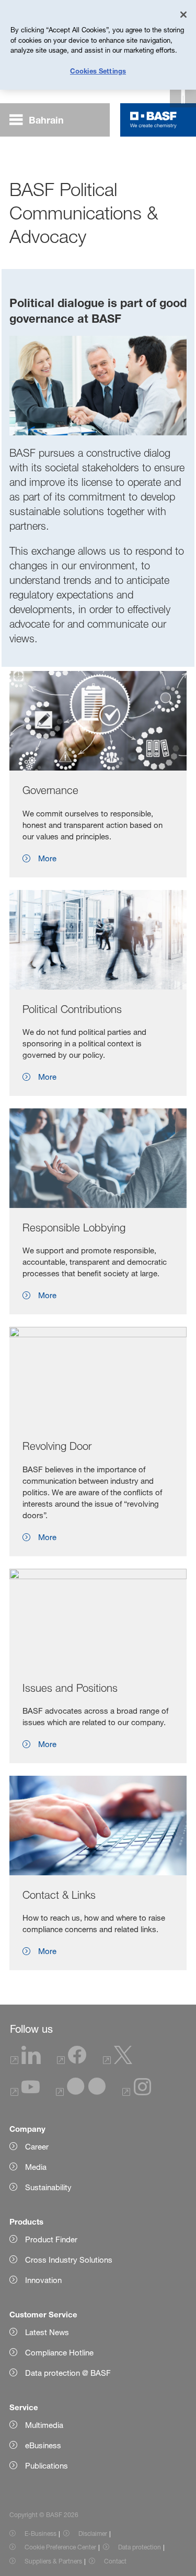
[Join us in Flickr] (81, 2093)
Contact (115, 2561)
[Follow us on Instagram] (137, 2093)
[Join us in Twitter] (118, 2061)
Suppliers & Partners (53, 2561)
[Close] (183, 15)
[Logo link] (153, 120)
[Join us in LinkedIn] (26, 2061)
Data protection (140, 2547)
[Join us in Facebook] (72, 2061)
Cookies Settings (98, 71)
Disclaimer (93, 2534)
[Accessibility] (183, 94)
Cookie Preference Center (60, 2547)
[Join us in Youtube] (25, 2093)
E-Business (41, 2534)
